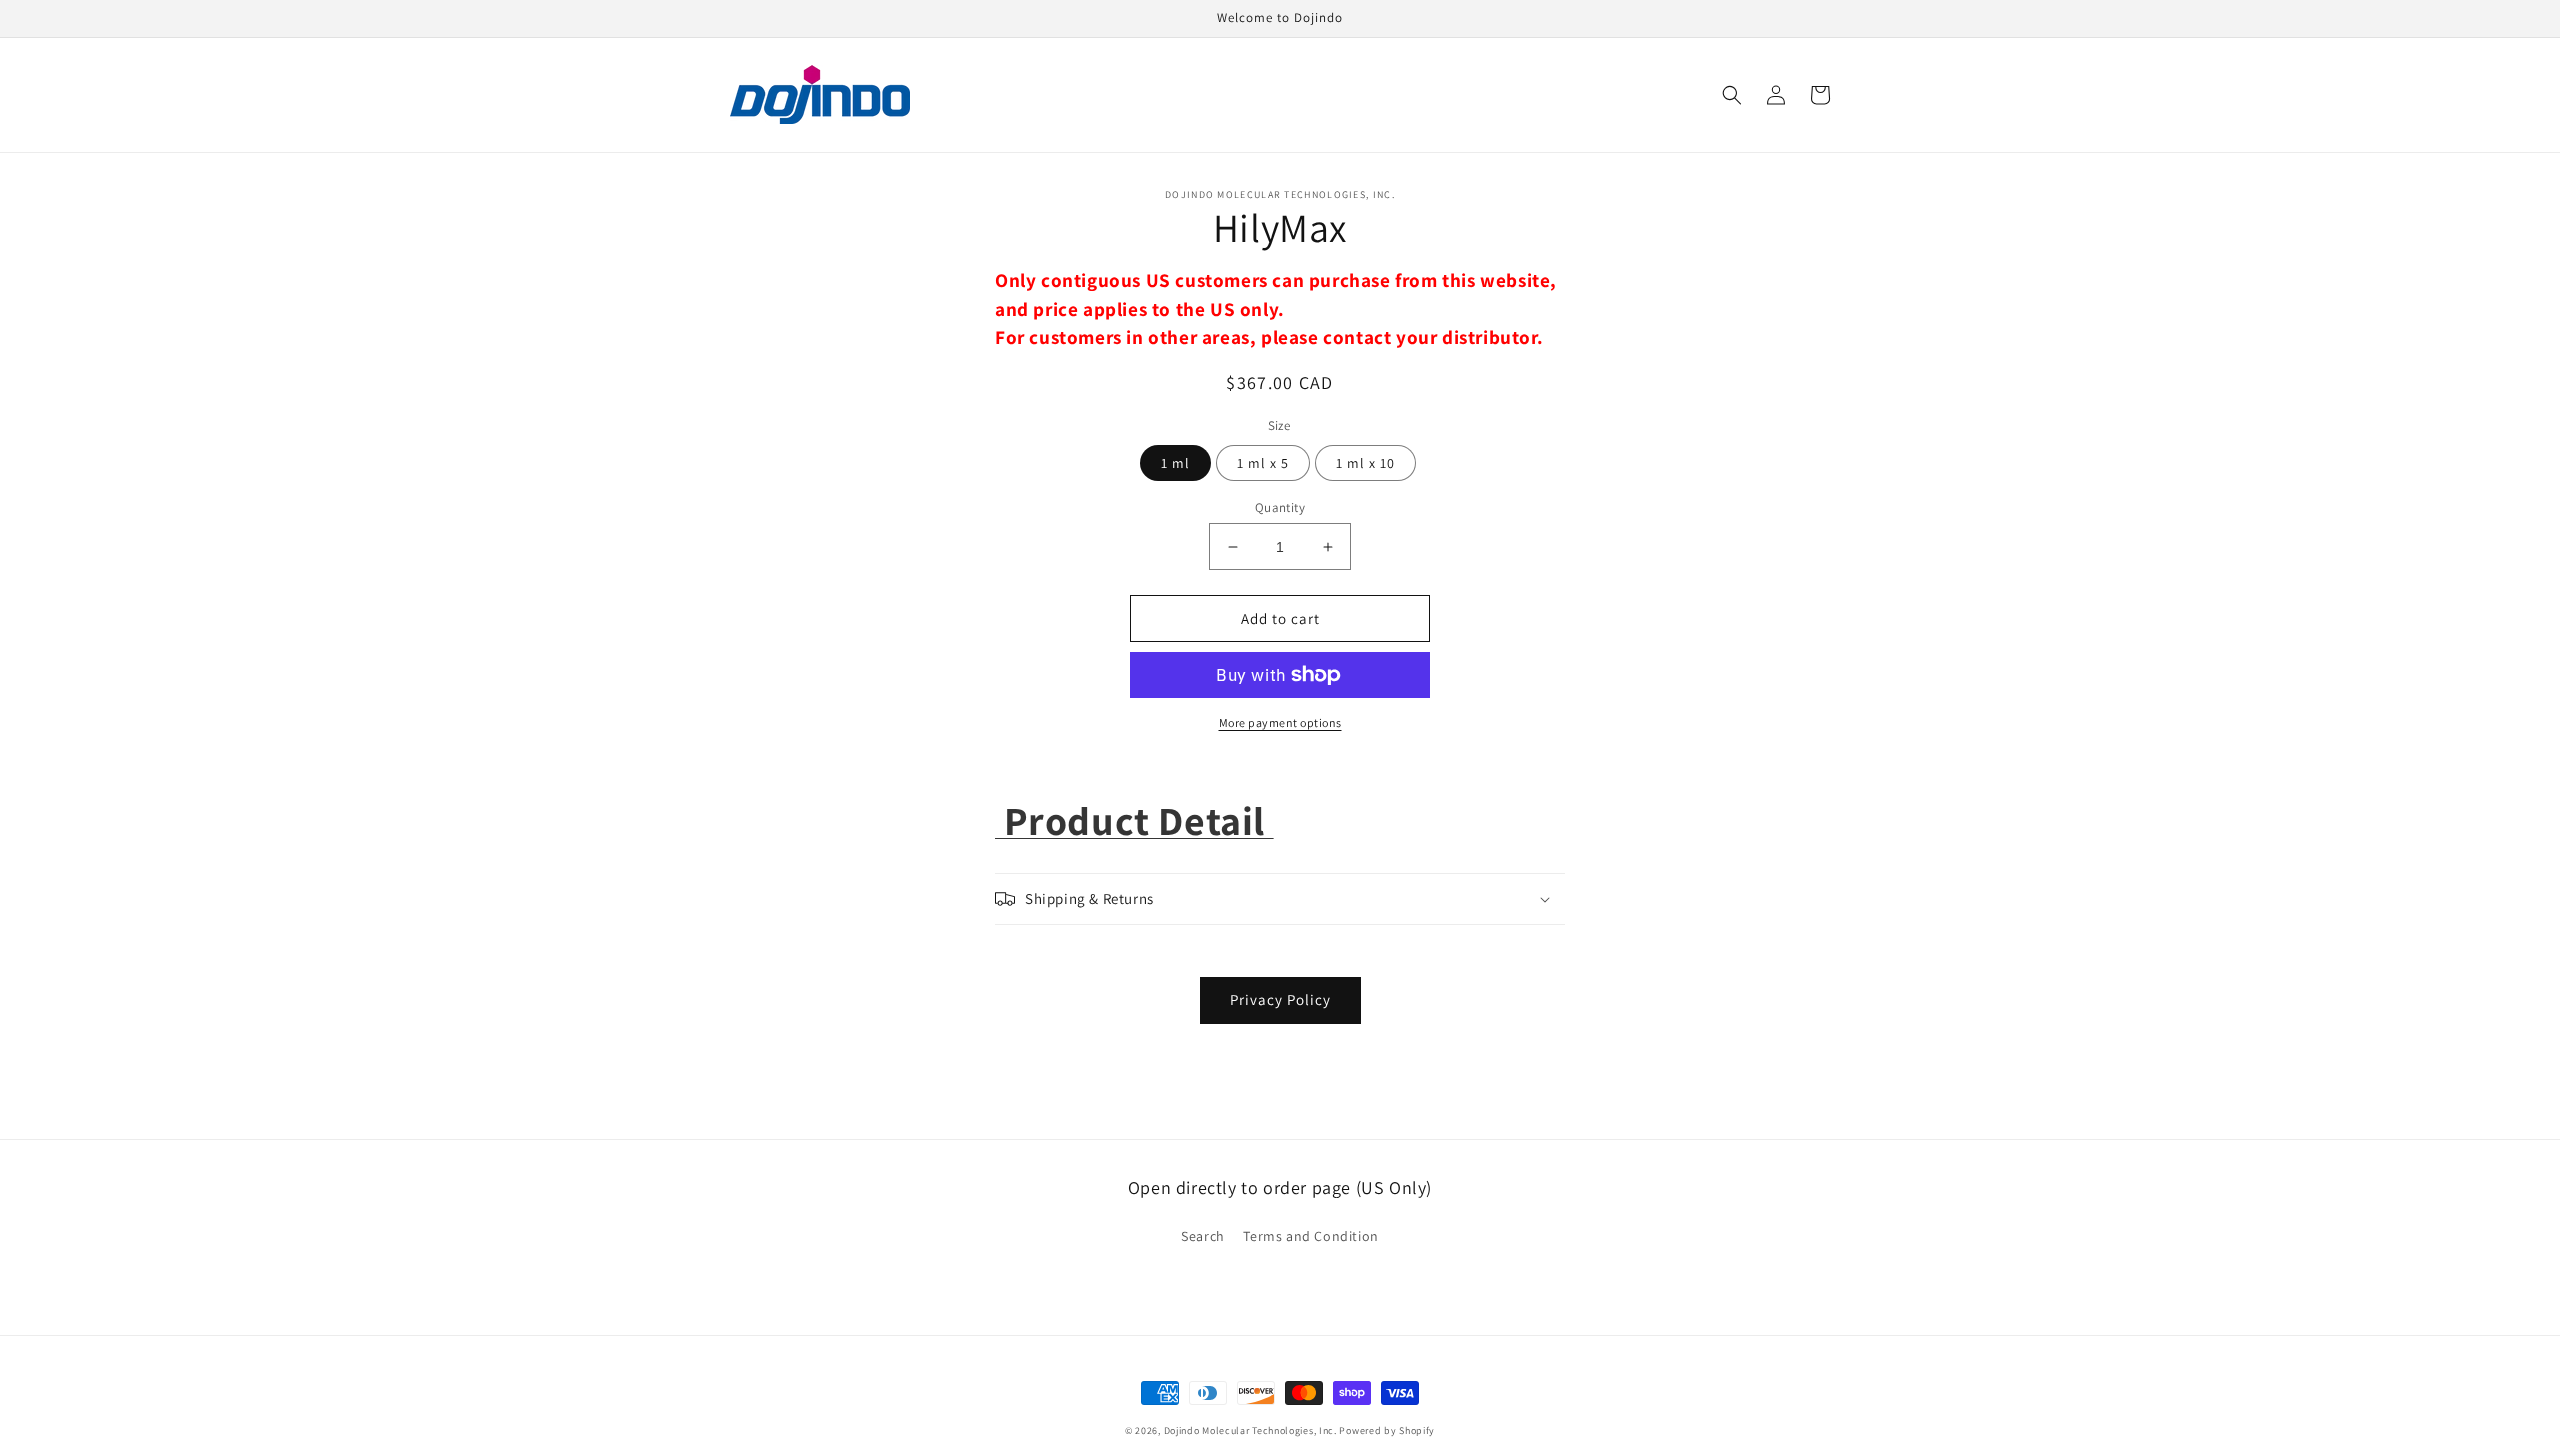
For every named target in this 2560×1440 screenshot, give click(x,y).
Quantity (1280, 507)
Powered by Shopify (1387, 1430)
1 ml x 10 (1365, 463)
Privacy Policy (1280, 999)
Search (1203, 1236)
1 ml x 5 (1263, 463)
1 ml (1175, 463)
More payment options (1280, 722)
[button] (1732, 95)
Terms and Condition (1310, 1236)
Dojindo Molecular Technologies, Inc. (1250, 1430)
